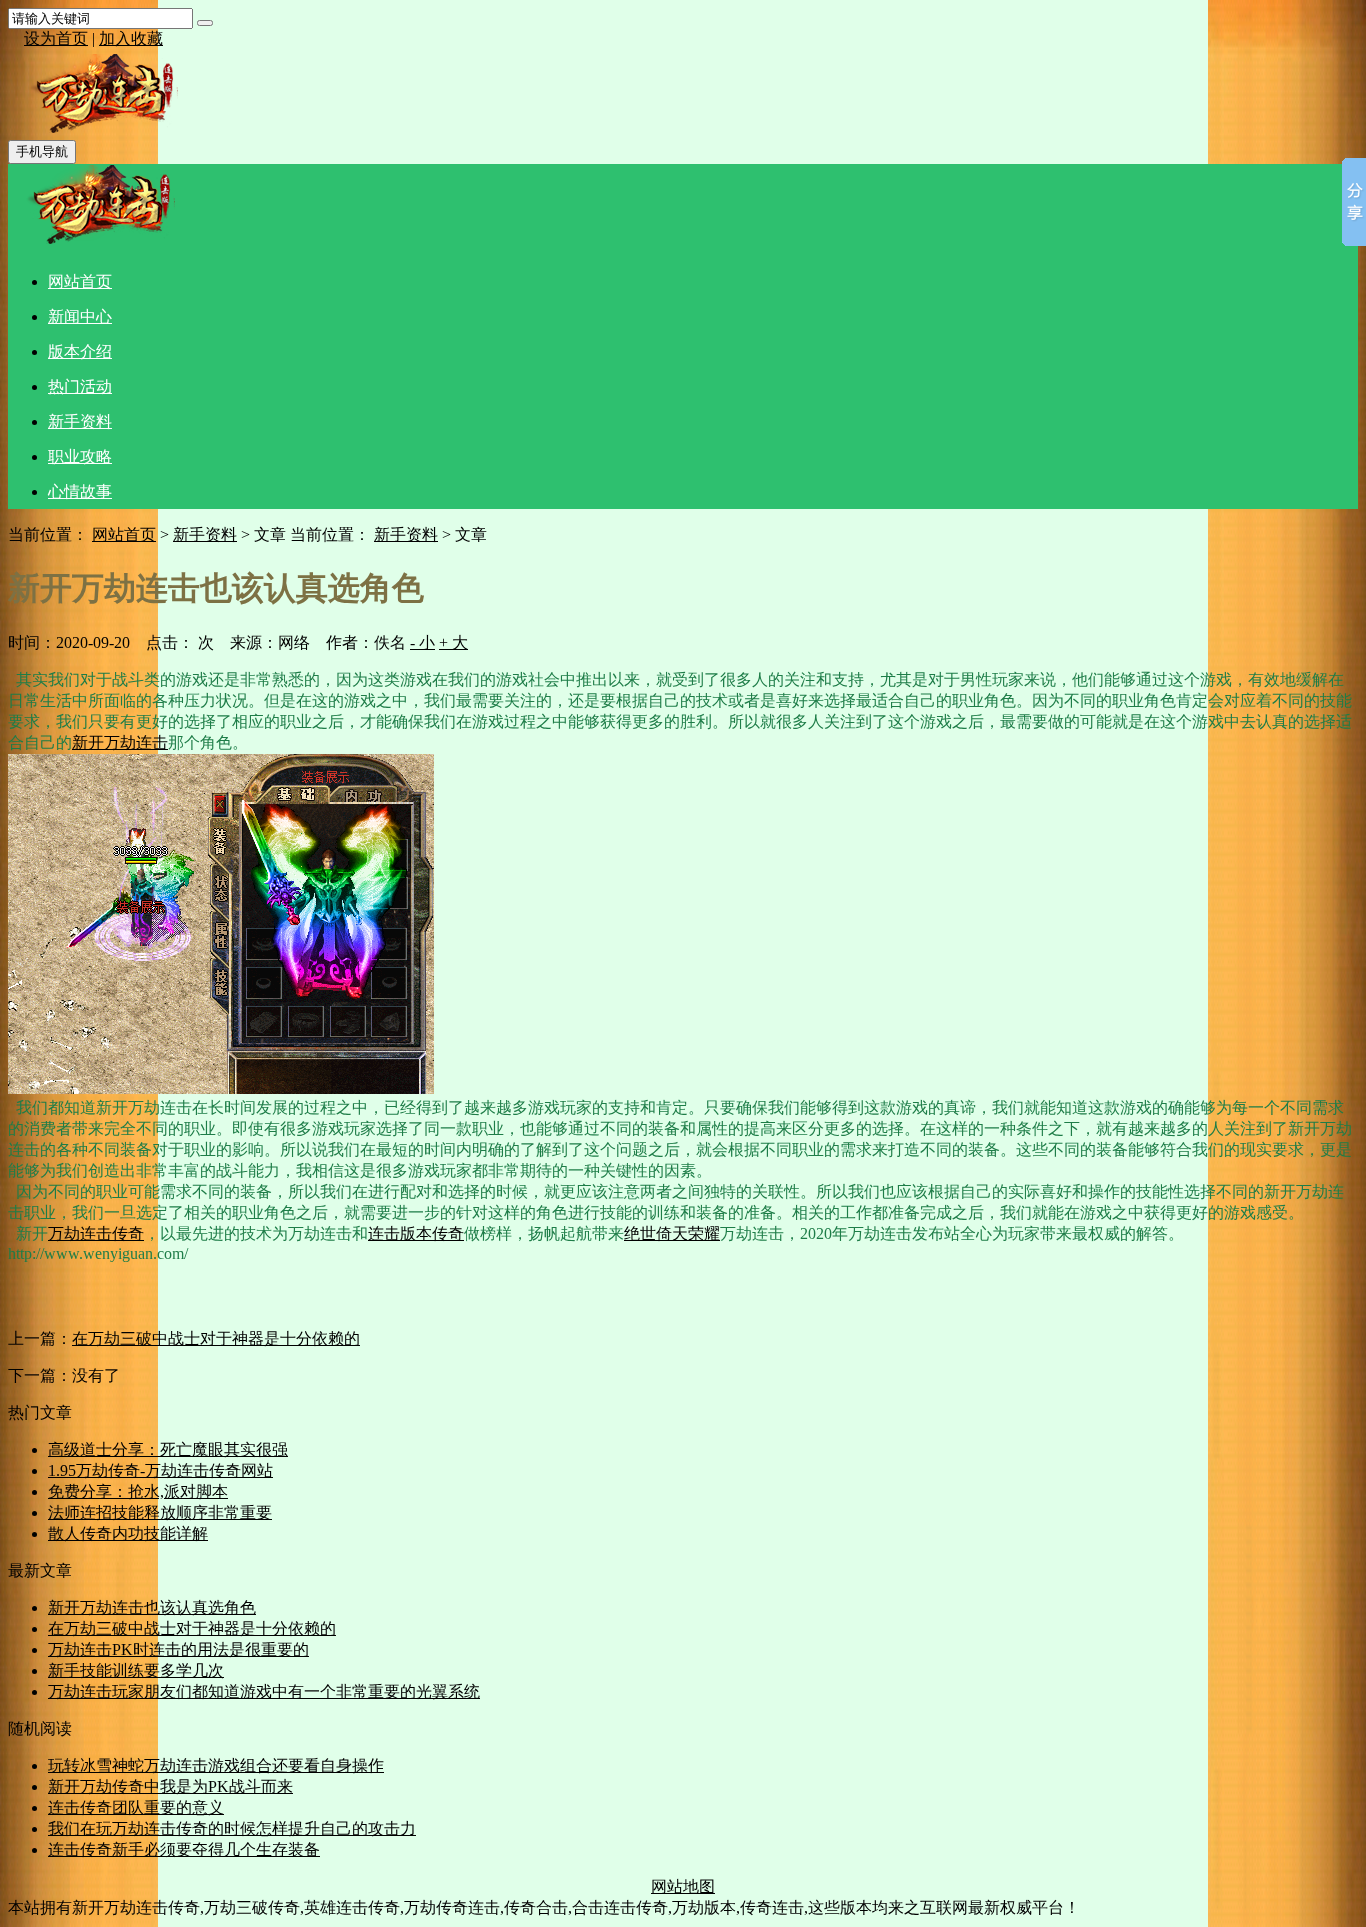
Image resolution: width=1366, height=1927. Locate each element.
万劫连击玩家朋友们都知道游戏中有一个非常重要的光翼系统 (264, 1691)
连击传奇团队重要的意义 (136, 1807)
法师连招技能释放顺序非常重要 (160, 1512)
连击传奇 (112, 1233)
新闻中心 (80, 316)
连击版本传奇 (416, 1233)
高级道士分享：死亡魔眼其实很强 (168, 1449)
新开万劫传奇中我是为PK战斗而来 (170, 1786)
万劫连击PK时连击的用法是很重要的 (178, 1649)
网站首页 (80, 281)
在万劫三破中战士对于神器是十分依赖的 (216, 1338)
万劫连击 (136, 742)
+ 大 (453, 642)
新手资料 (80, 421)
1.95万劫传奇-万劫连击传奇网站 (160, 1470)
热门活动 (80, 386)
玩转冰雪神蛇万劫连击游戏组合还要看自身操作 (216, 1765)
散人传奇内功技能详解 (128, 1533)
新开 (88, 742)
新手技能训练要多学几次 (136, 1670)
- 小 (422, 642)
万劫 (64, 1233)
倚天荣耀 (688, 1233)
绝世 (640, 1233)
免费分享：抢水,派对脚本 (138, 1491)
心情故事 (80, 491)
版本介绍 (80, 351)
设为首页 (56, 38)
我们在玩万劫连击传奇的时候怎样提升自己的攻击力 (232, 1828)
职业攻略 (80, 456)
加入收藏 (131, 38)
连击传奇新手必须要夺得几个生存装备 (184, 1849)
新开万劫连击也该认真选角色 (152, 1607)
